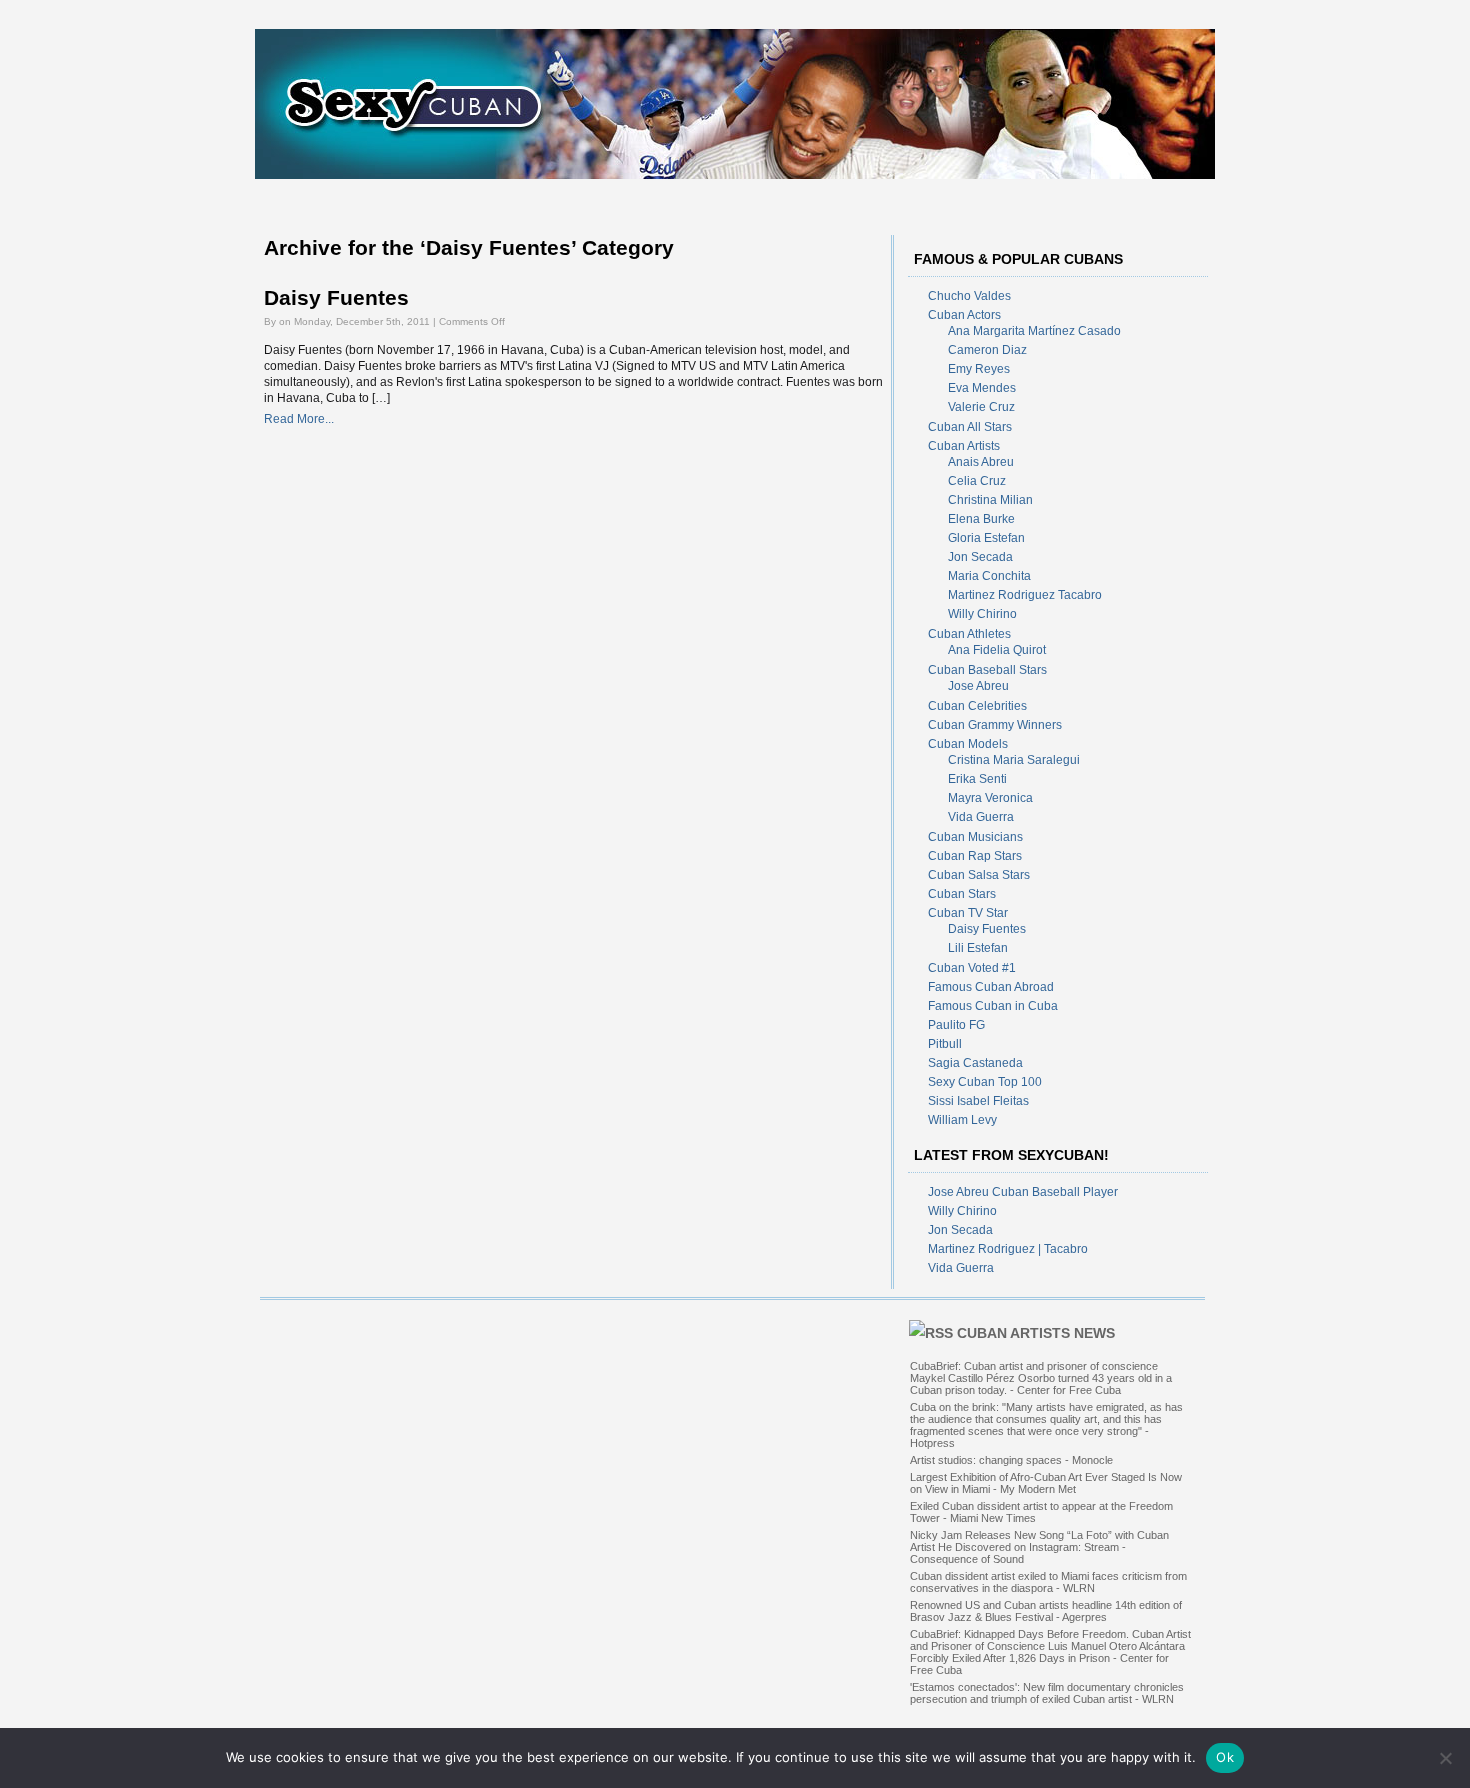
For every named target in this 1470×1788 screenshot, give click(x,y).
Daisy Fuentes (336, 298)
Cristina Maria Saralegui (1014, 760)
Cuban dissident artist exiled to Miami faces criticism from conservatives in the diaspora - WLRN (1048, 1582)
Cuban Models (968, 744)
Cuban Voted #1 (972, 968)
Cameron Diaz (987, 350)
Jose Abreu (978, 686)
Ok (1225, 1757)
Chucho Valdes (969, 296)
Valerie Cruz (981, 407)
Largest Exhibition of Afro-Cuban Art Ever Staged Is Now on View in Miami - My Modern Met (1046, 1483)
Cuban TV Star (968, 913)
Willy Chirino (982, 614)
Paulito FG (956, 1025)
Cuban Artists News (1036, 1333)
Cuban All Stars (970, 427)
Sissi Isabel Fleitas (978, 1101)
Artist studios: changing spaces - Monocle (1011, 1460)
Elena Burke (981, 519)
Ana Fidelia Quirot (997, 650)
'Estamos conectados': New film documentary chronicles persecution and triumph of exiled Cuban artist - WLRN (1047, 1693)
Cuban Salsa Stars (979, 875)
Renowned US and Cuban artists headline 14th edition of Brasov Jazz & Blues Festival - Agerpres (1046, 1611)
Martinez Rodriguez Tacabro (1025, 595)
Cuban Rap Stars (975, 856)
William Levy (962, 1120)
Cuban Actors (964, 315)
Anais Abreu (981, 462)
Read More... (299, 419)
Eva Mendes (982, 388)
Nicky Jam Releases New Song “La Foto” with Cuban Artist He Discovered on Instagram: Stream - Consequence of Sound (1039, 1547)
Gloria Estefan (986, 538)
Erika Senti (977, 779)
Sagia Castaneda (975, 1063)
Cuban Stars (962, 894)
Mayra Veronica (990, 798)
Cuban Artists (964, 446)
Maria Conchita (989, 576)
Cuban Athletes (969, 634)
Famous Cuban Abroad (991, 987)
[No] (1445, 1758)
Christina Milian (990, 500)
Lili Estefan (978, 948)
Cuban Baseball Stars (987, 670)
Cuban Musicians (975, 837)
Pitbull (945, 1044)
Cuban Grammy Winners (995, 725)
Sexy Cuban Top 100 (985, 1082)
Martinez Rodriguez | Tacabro (1008, 1249)
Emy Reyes (979, 369)
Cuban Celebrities (977, 706)
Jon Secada (980, 557)
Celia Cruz (977, 481)
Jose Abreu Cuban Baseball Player (1023, 1192)
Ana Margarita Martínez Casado (1034, 331)
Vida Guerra (981, 817)
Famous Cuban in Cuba (993, 1006)
